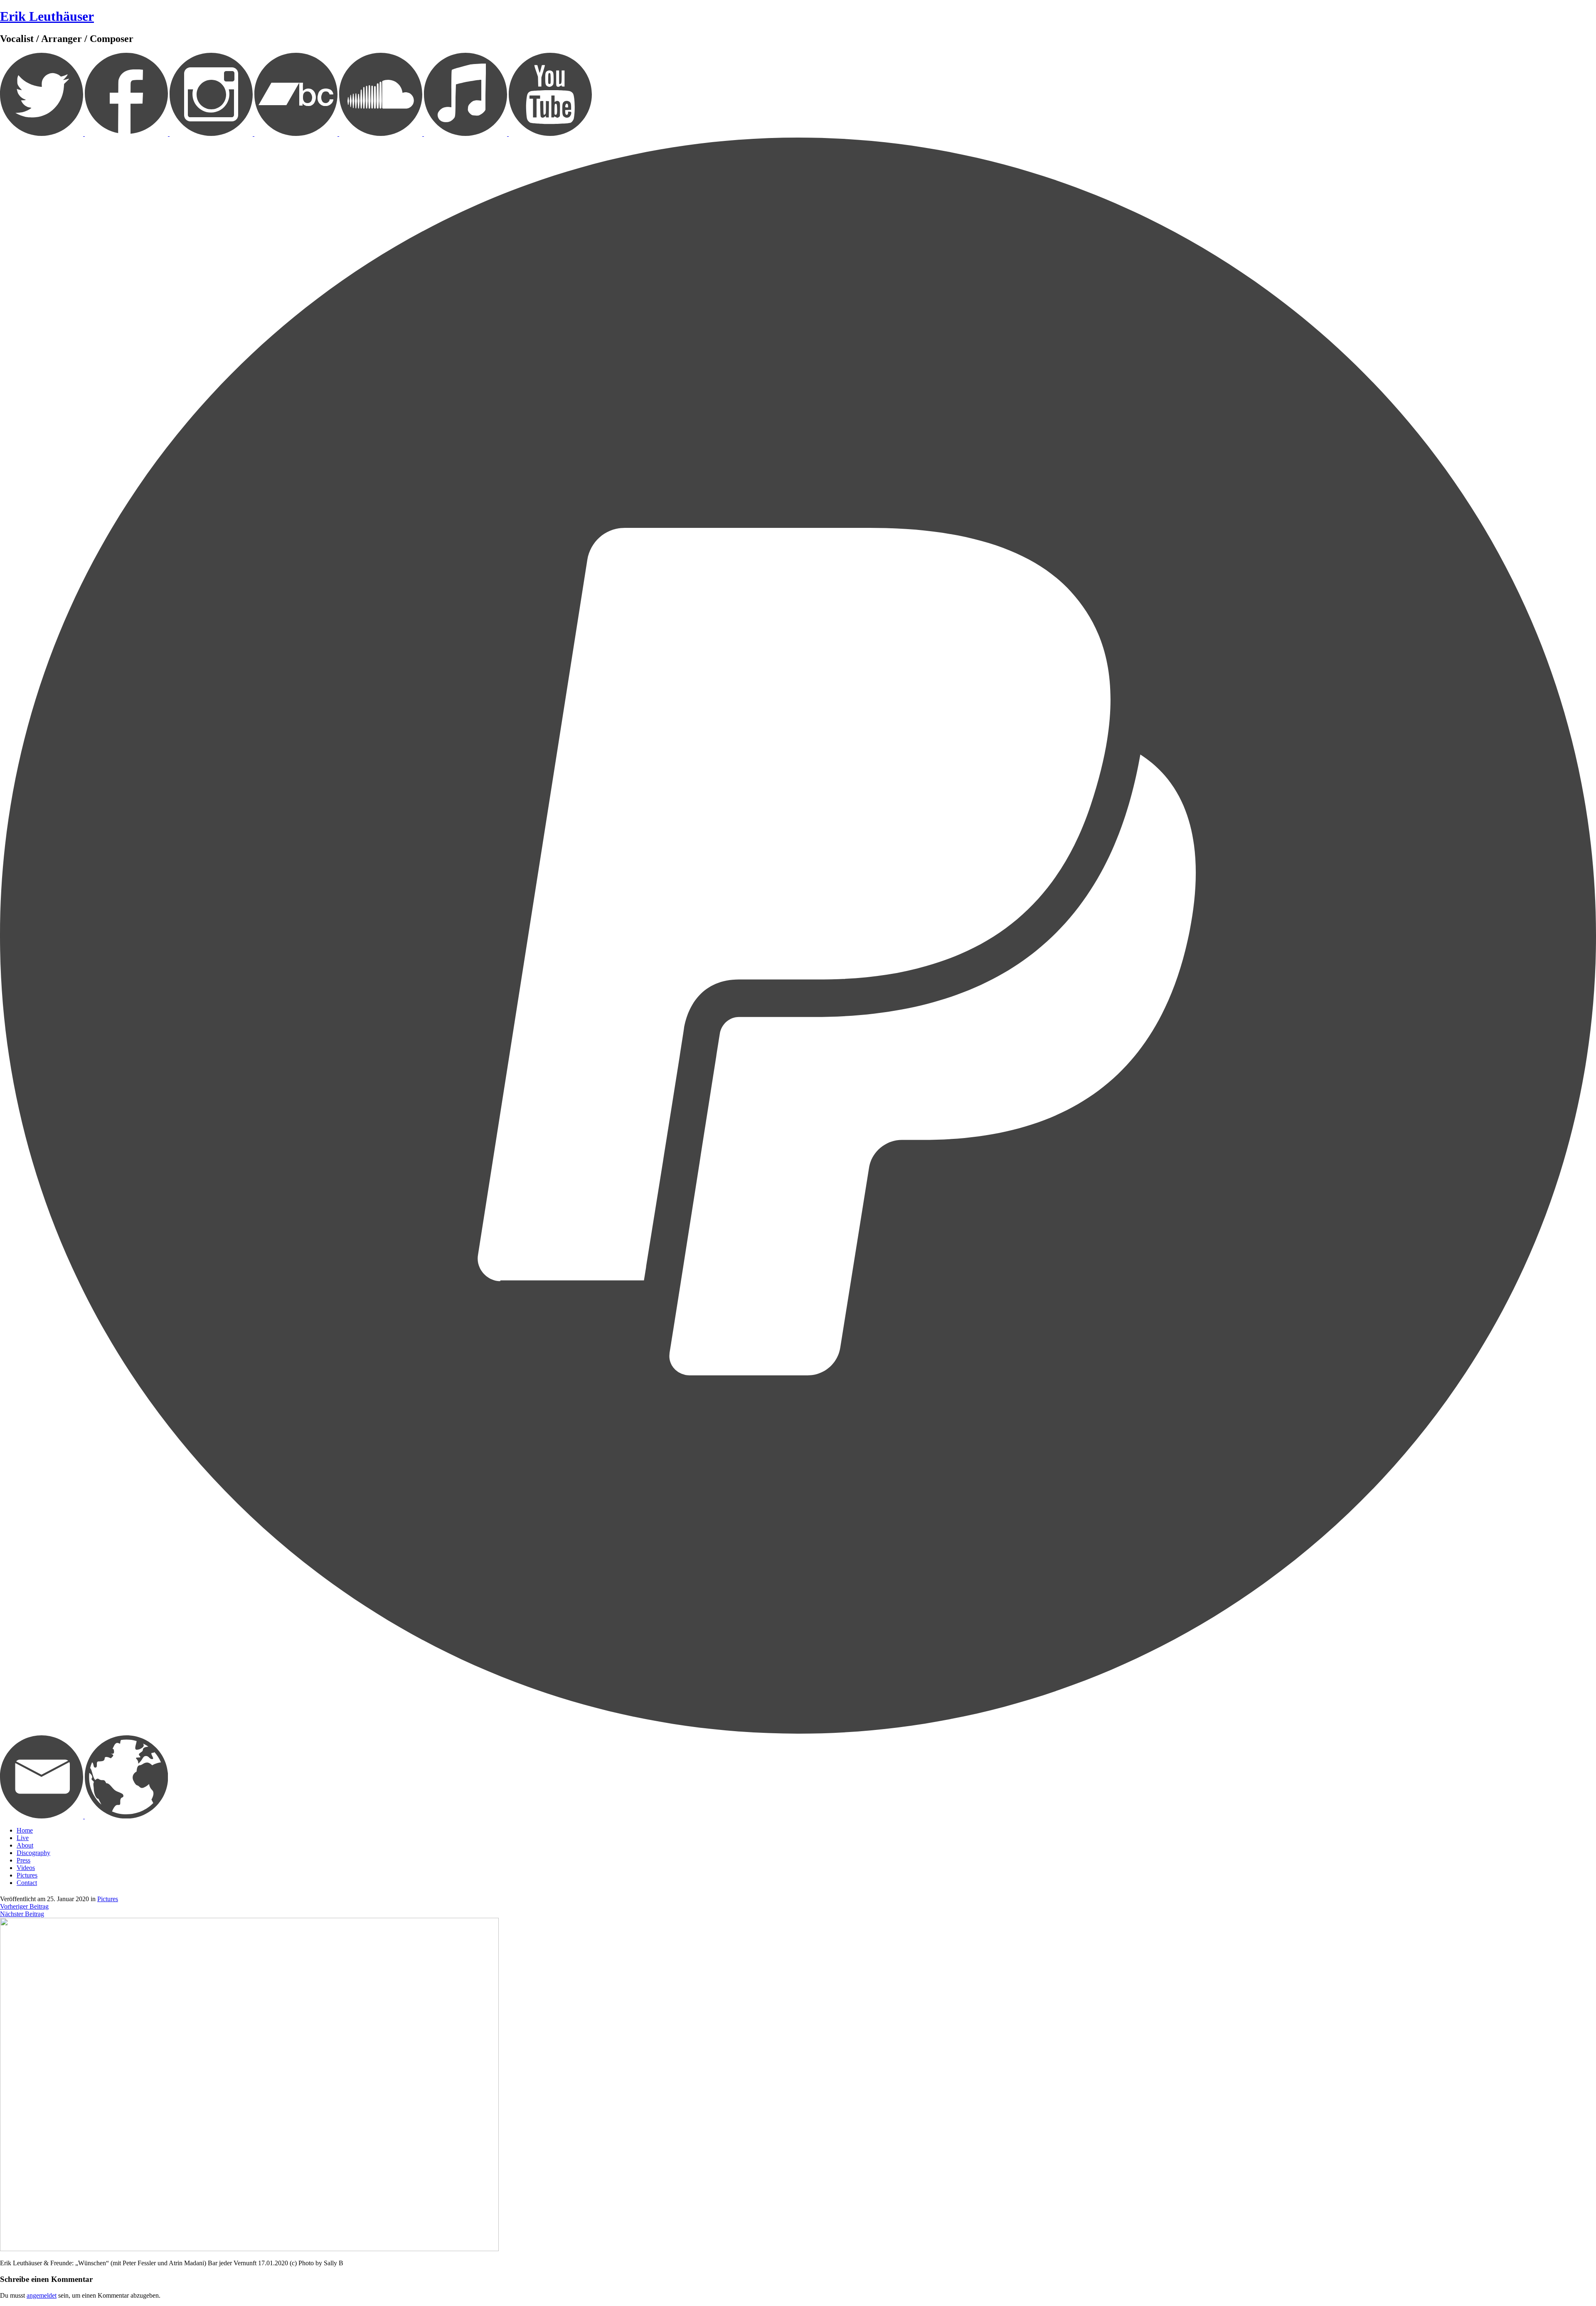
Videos (26, 1868)
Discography (33, 1853)
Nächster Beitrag (22, 1914)
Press (23, 1860)
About (25, 1845)
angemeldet (42, 2295)
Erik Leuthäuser (47, 16)
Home (25, 1830)
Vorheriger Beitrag (24, 1906)
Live (23, 1838)
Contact (27, 1883)
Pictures (27, 1875)
